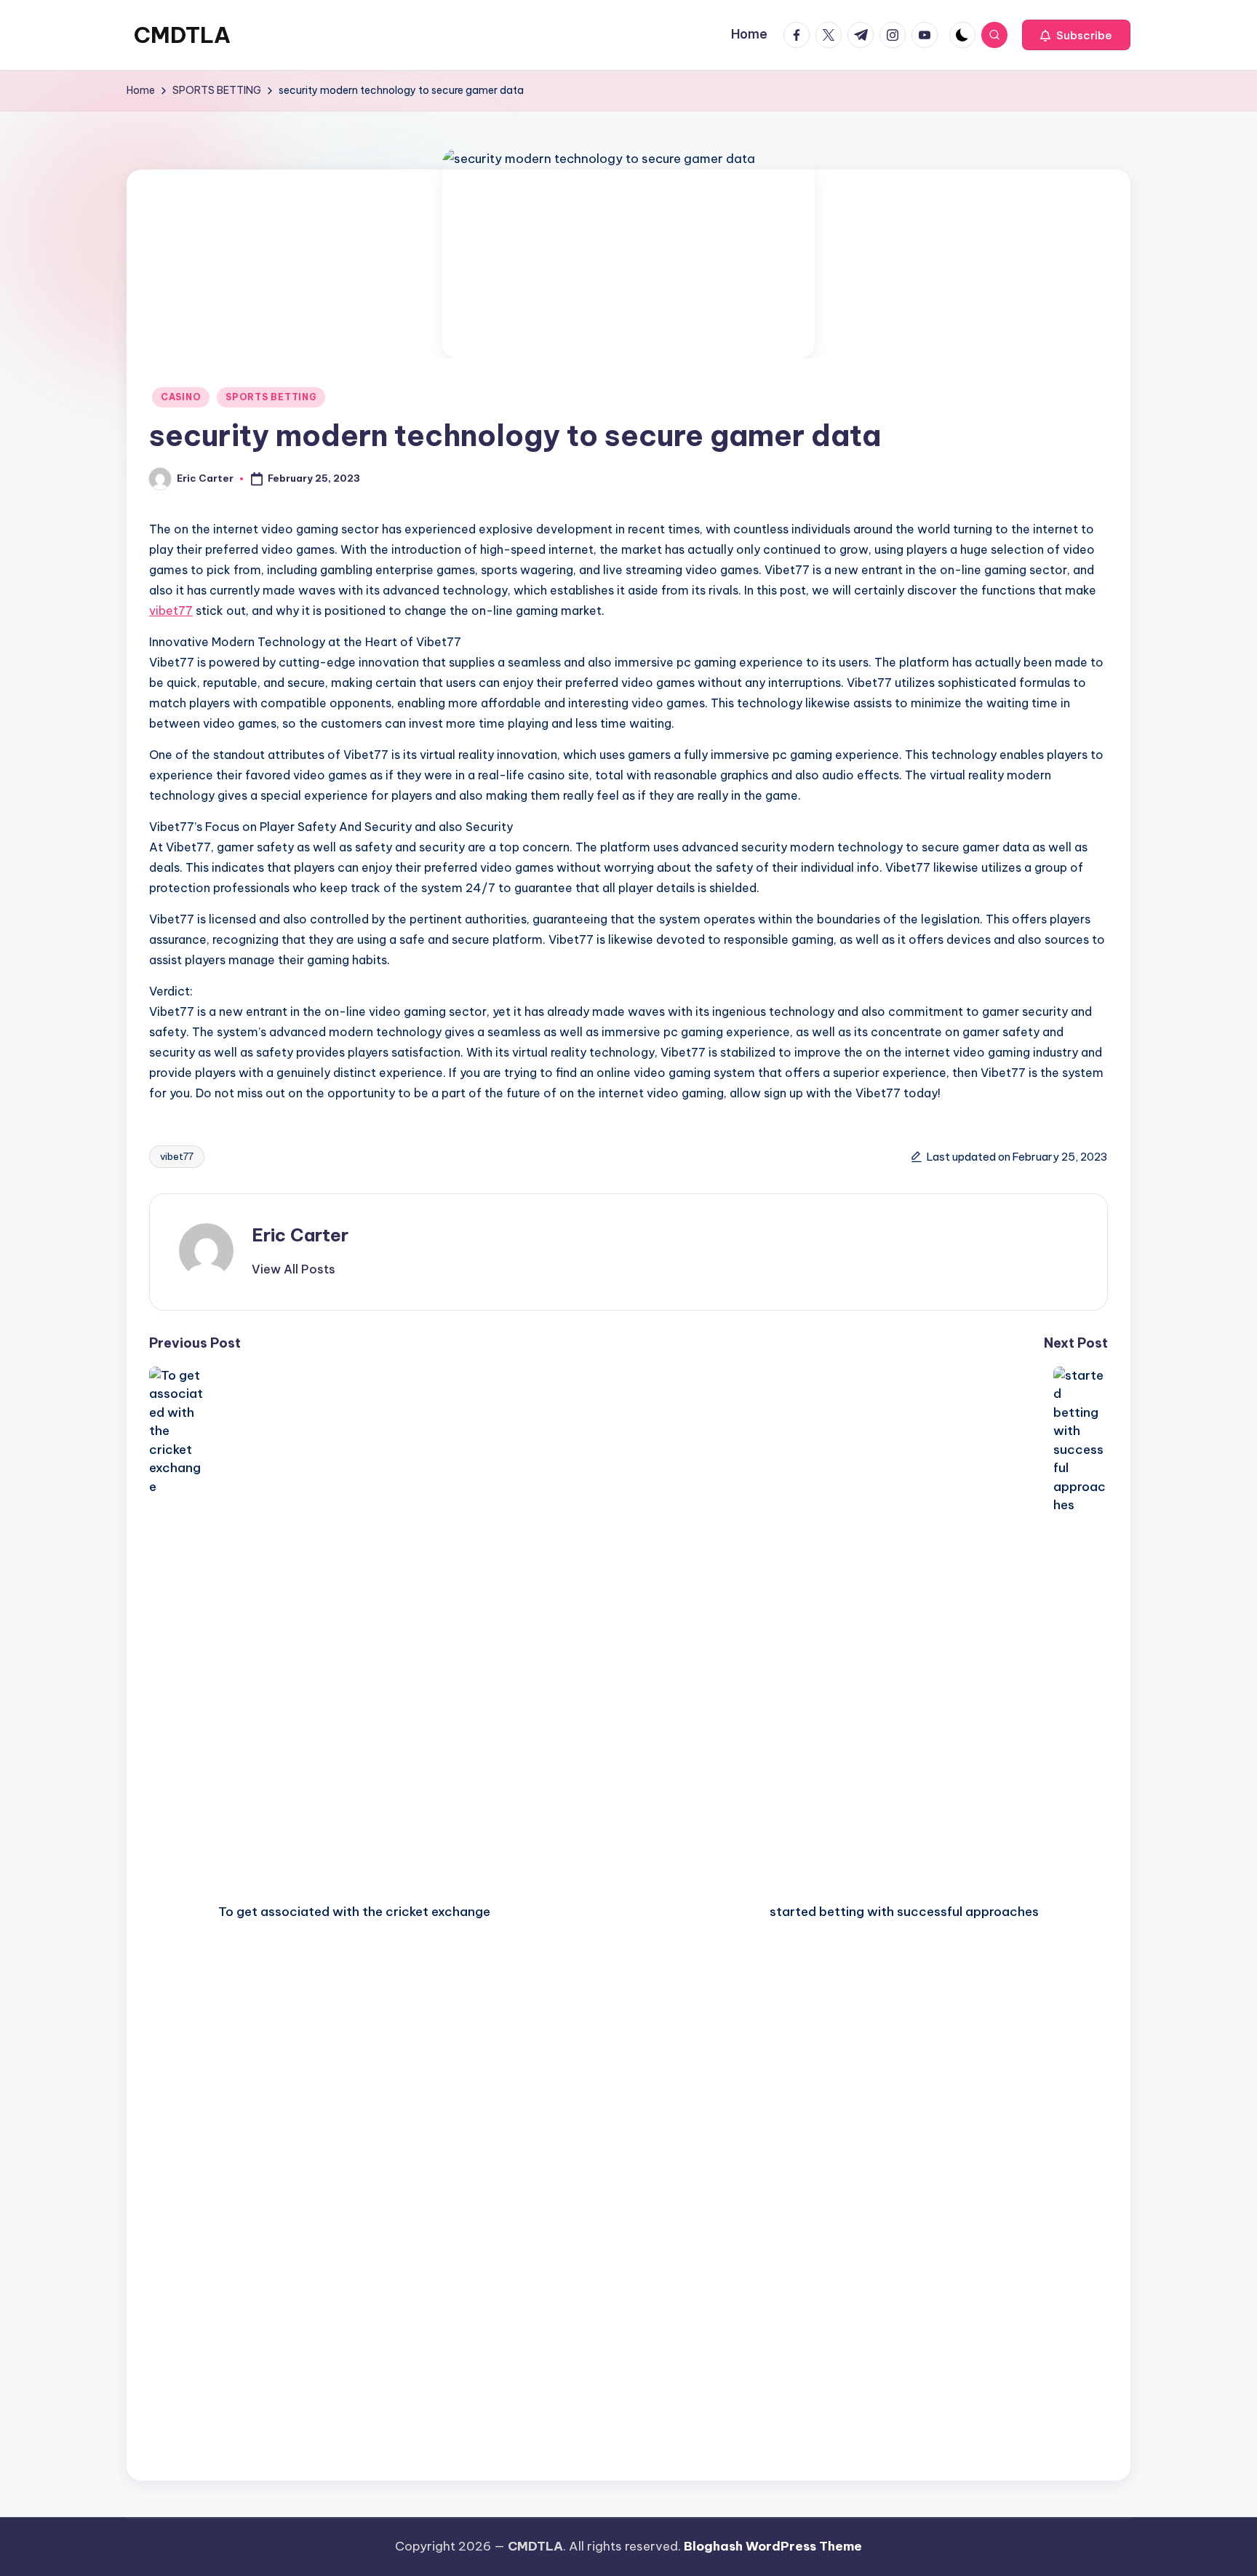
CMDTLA (182, 35)
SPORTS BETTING (271, 397)
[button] (1076, 35)
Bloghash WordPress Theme (773, 2546)
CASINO (181, 397)
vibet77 (171, 611)
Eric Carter (300, 1235)
